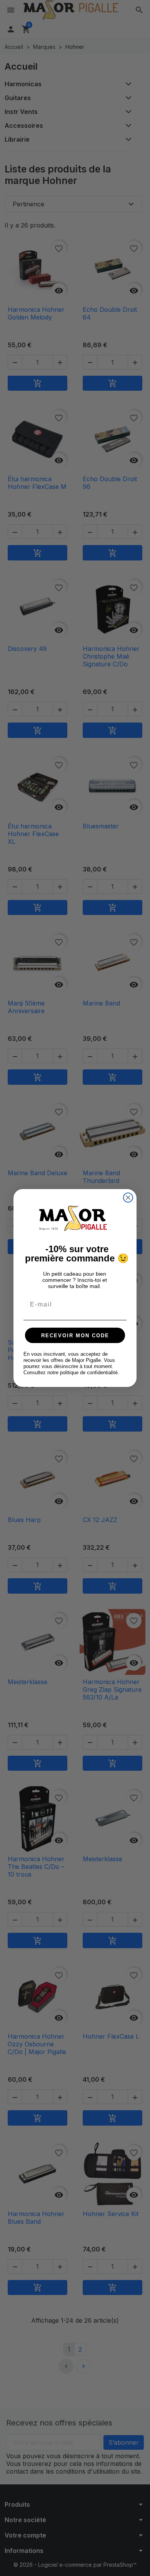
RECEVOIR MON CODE (75, 1336)
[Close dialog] (128, 1198)
